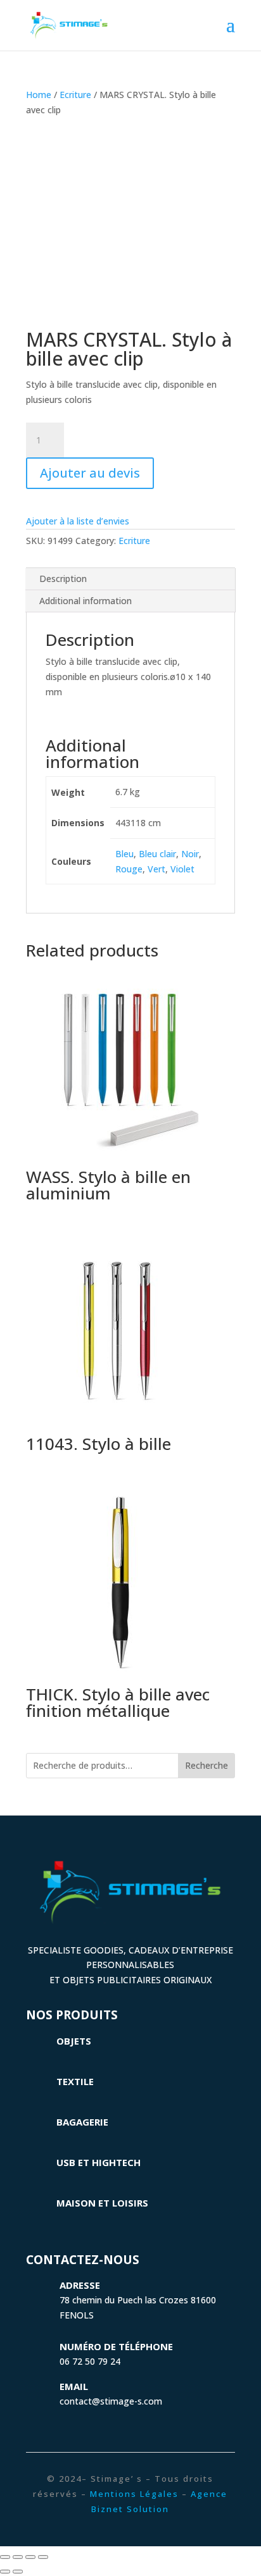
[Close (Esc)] (5, 2557)
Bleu (124, 854)
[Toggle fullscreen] (30, 2557)
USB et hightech (99, 2162)
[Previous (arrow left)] (5, 2572)
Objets (74, 2041)
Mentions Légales (134, 2494)
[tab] (130, 579)
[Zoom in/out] (43, 2557)
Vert (156, 869)
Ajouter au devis (90, 473)
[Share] (18, 2557)
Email (74, 2386)
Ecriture (75, 95)
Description (63, 579)
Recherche (207, 1765)
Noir (190, 854)
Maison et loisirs (102, 2203)
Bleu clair (157, 854)
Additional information (86, 601)
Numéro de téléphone (116, 2346)
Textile (75, 2081)
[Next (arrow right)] (18, 2572)
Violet (182, 869)
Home (39, 95)
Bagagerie (82, 2122)
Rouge (129, 869)
